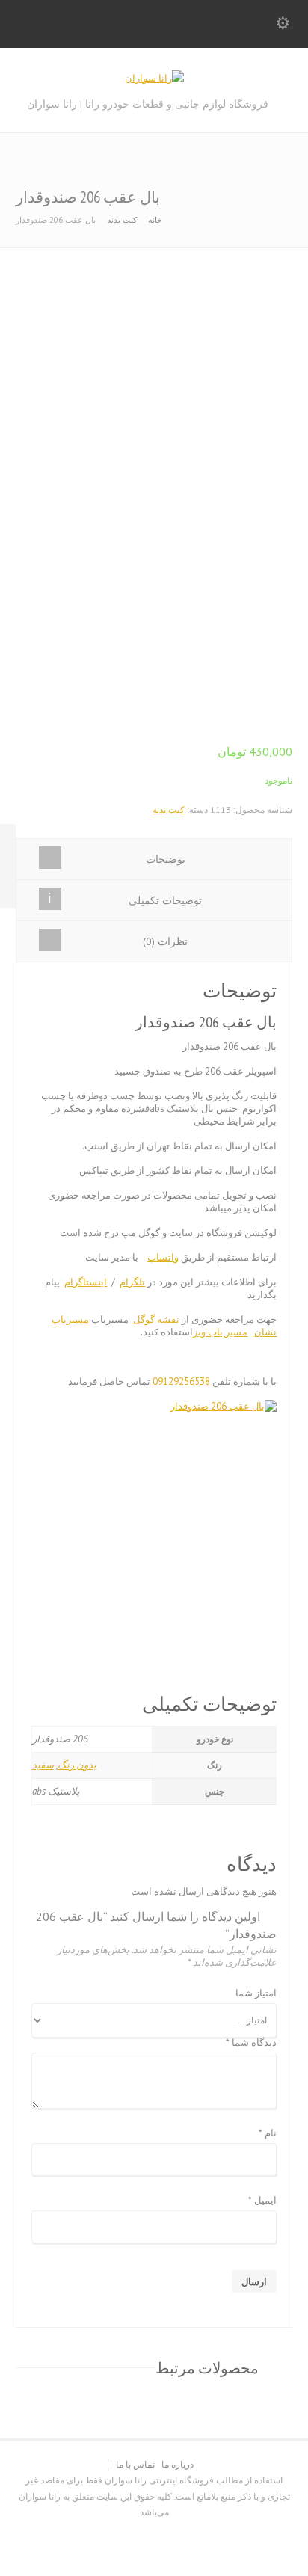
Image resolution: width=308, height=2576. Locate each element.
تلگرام (132, 1282)
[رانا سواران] (154, 78)
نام (268, 2134)
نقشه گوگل (156, 1319)
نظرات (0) (165, 941)
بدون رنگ (77, 1765)
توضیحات (166, 859)
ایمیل (262, 2201)
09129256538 (180, 1381)
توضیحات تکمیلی (165, 900)
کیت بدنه (122, 220)
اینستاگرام (86, 1282)
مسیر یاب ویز (220, 1332)
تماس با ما (135, 2464)
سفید (43, 1765)
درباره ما (178, 2464)
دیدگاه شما (251, 2043)
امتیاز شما (256, 1994)
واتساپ (163, 1257)
